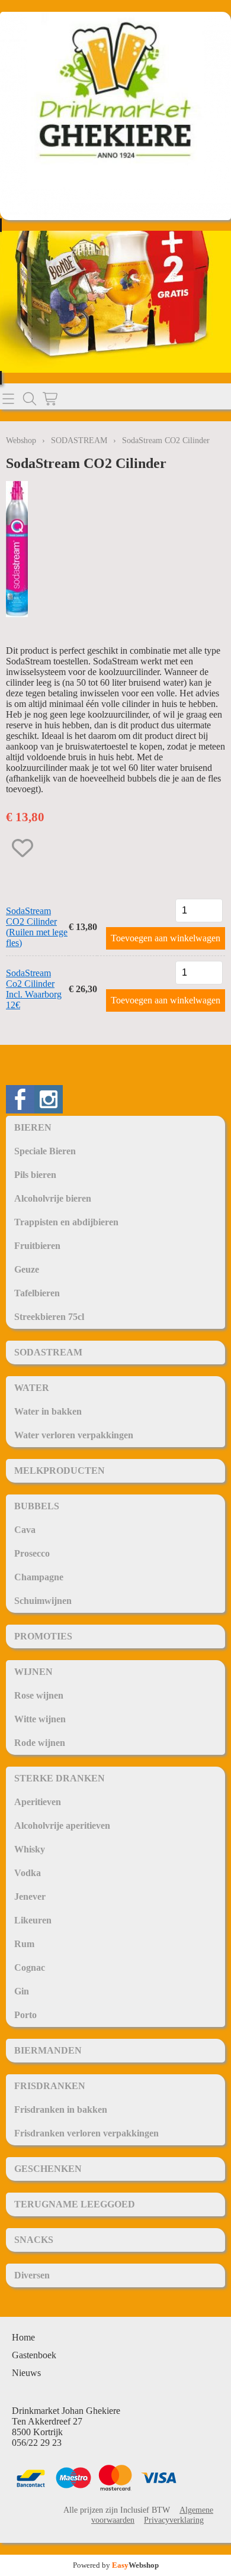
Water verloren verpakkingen (74, 1435)
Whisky (30, 1849)
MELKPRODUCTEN (60, 1471)
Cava (25, 1530)
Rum (24, 1944)
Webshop (21, 440)
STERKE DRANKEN (60, 1778)
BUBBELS (37, 1506)
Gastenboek (34, 2355)
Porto (25, 2015)
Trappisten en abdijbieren (66, 1222)
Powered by (116, 2565)
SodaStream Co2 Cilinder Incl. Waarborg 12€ (34, 989)
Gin (22, 1991)
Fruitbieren (37, 1246)
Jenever (30, 1897)
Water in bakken (48, 1411)
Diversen (32, 2275)
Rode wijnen (40, 1743)
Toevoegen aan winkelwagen (166, 938)
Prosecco (32, 1553)
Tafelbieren (37, 1293)
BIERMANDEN (48, 2050)
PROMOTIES (43, 1636)
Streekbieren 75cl (49, 1317)
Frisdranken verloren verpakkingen (86, 2133)
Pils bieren (35, 1175)
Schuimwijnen (43, 1601)
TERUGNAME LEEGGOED (75, 2204)
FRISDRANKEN (50, 2086)
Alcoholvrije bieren (53, 1198)
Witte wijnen (40, 1719)
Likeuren (33, 1920)
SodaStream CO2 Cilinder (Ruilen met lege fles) (37, 927)
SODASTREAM (48, 1352)
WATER (32, 1388)
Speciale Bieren (45, 1151)
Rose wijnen (39, 1695)
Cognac (30, 1967)
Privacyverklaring (174, 2520)
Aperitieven (38, 1802)
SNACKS (34, 2240)
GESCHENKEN (48, 2169)
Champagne (39, 1577)
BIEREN (33, 1127)
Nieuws (26, 2373)
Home (23, 2337)
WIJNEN (33, 1672)
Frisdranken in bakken (61, 2109)
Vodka (28, 1873)
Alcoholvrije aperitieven (62, 1826)
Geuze (27, 1269)
